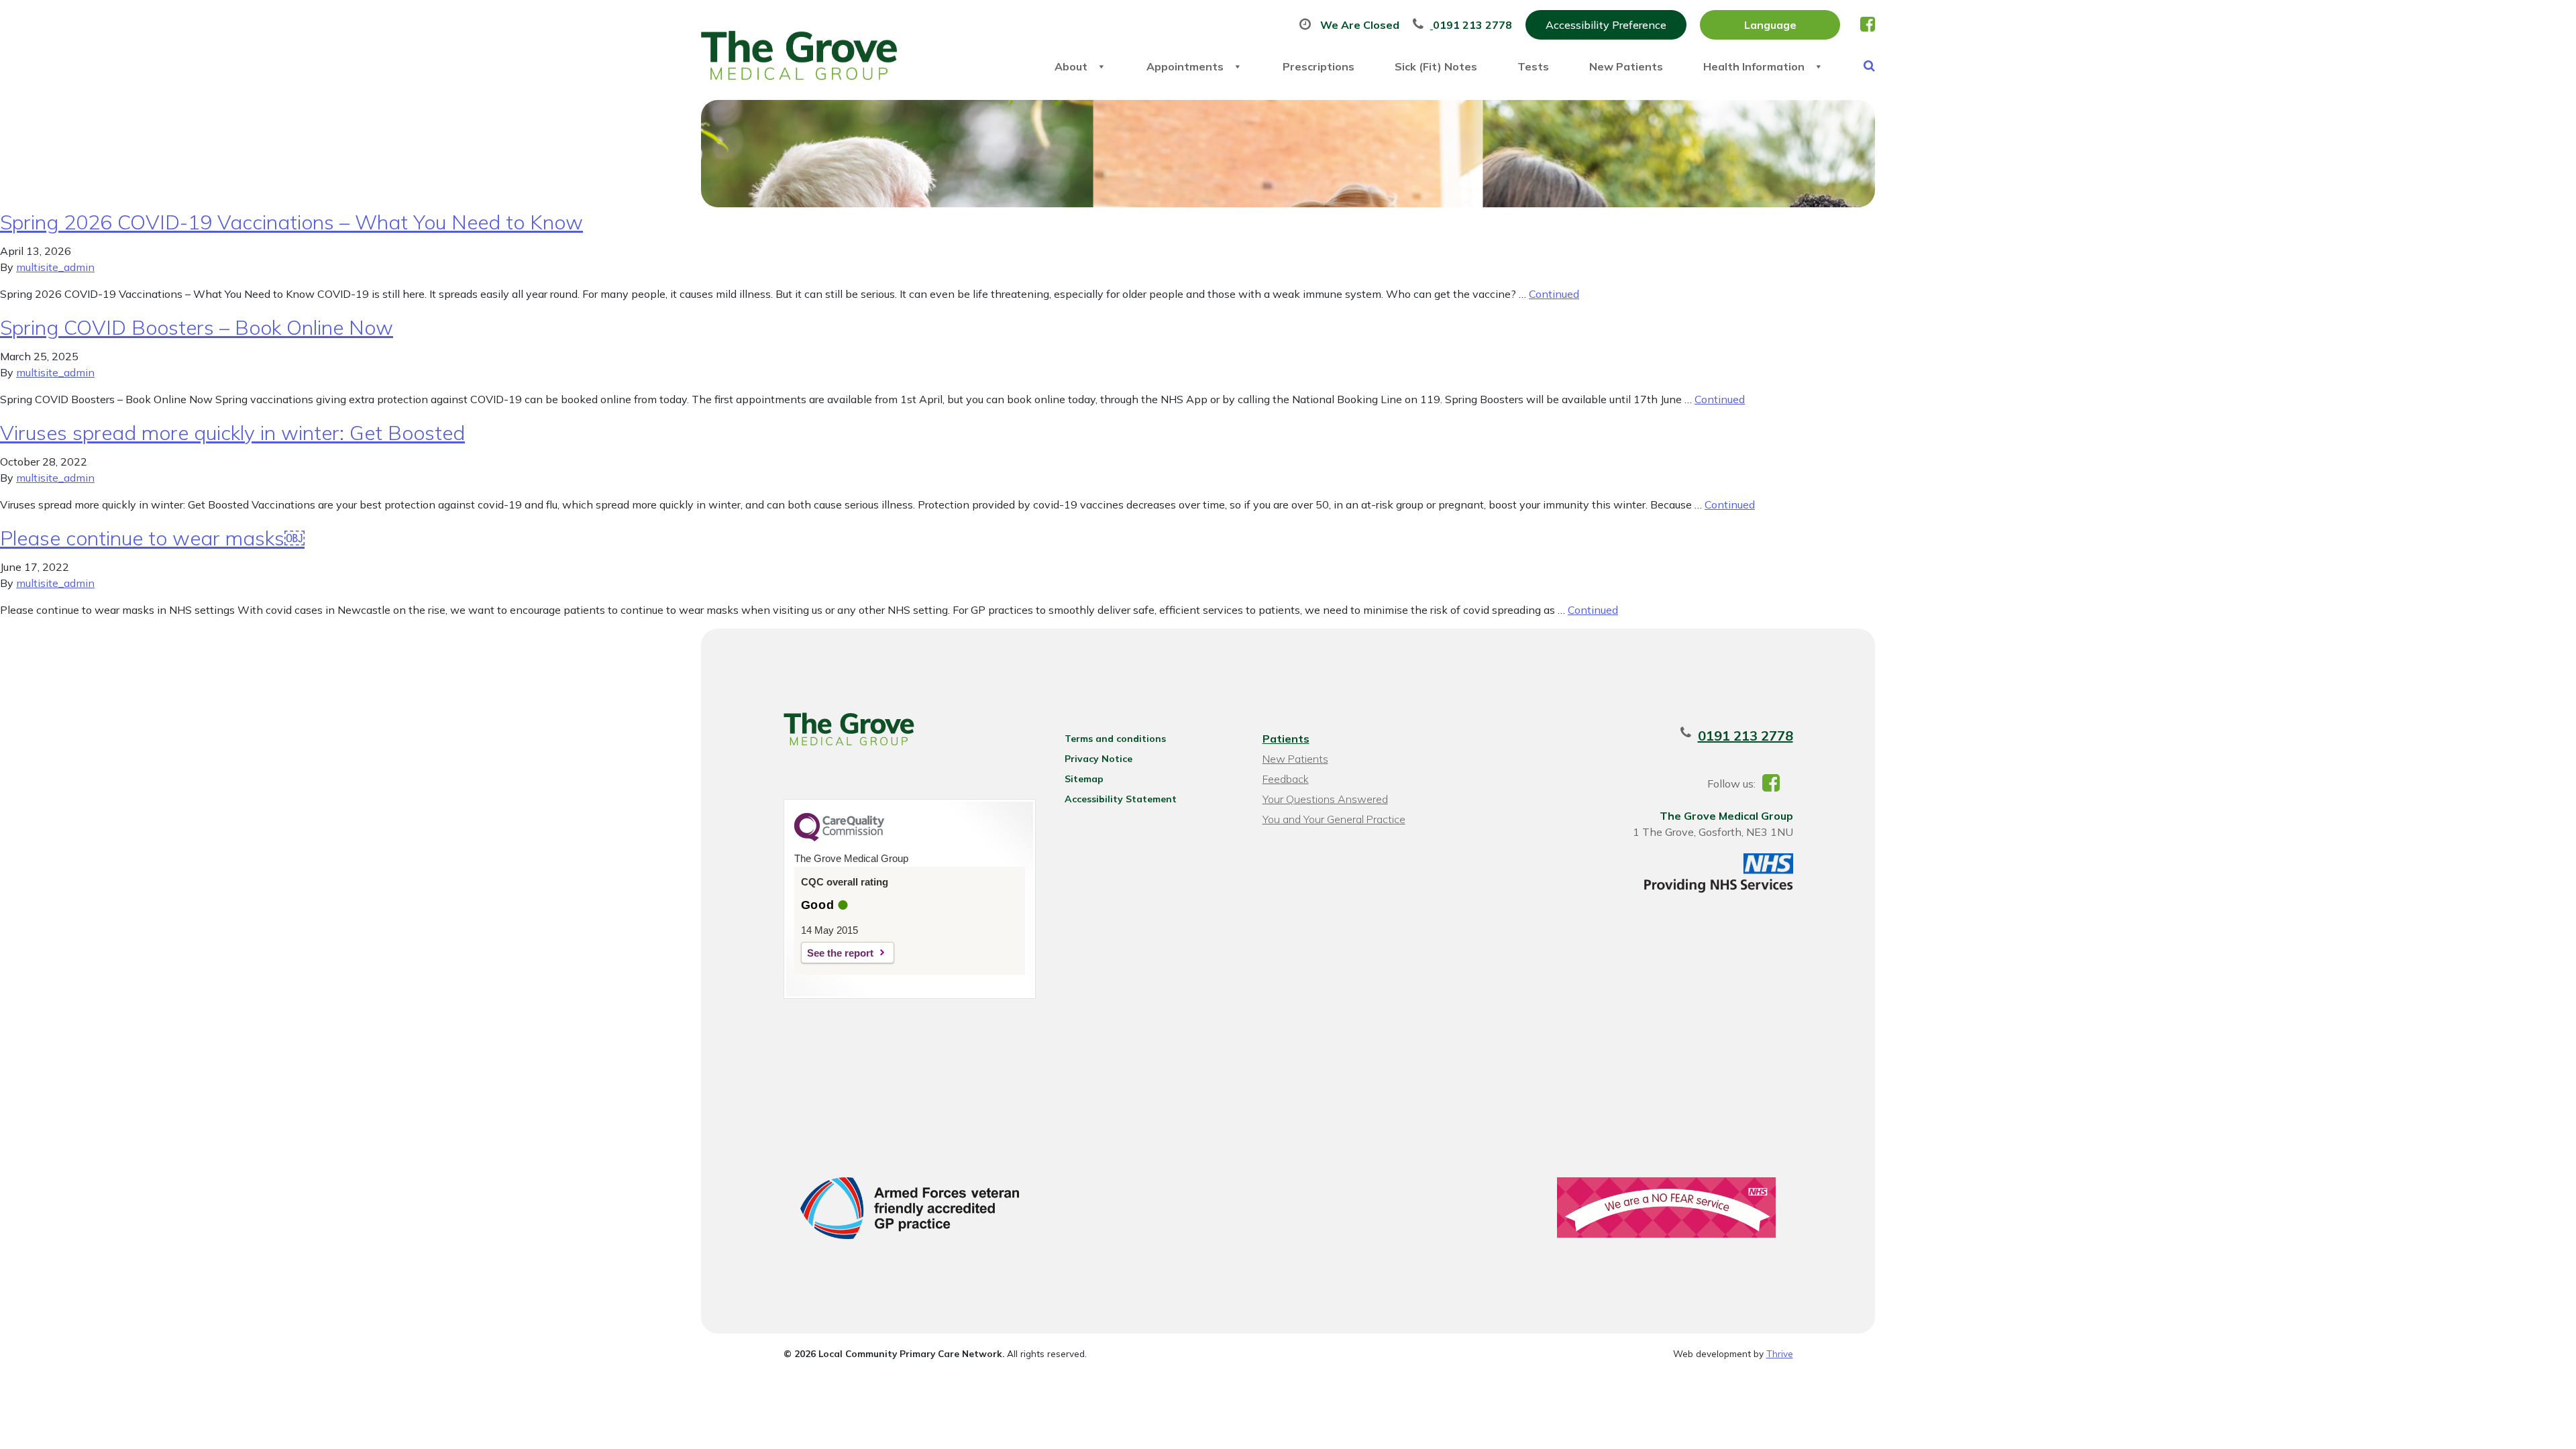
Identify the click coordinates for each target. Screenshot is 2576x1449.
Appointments (1185, 66)
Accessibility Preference (1606, 25)
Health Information (1754, 66)
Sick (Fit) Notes (1436, 66)
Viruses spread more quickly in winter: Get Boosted (232, 433)
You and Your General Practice (1334, 819)
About (1071, 66)
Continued (1554, 294)
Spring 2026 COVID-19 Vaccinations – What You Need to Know (291, 222)
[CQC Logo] (839, 838)
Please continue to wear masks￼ (152, 538)
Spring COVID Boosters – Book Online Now (197, 327)
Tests (1533, 66)
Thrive (1780, 1353)
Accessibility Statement (1121, 799)
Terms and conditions (1115, 739)
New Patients (1626, 66)
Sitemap (1084, 779)
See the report (840, 953)
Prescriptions (1319, 66)
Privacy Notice (1098, 759)
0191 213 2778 (1746, 736)
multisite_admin (55, 267)
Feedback (1286, 779)
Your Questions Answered (1325, 799)
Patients (1286, 739)
